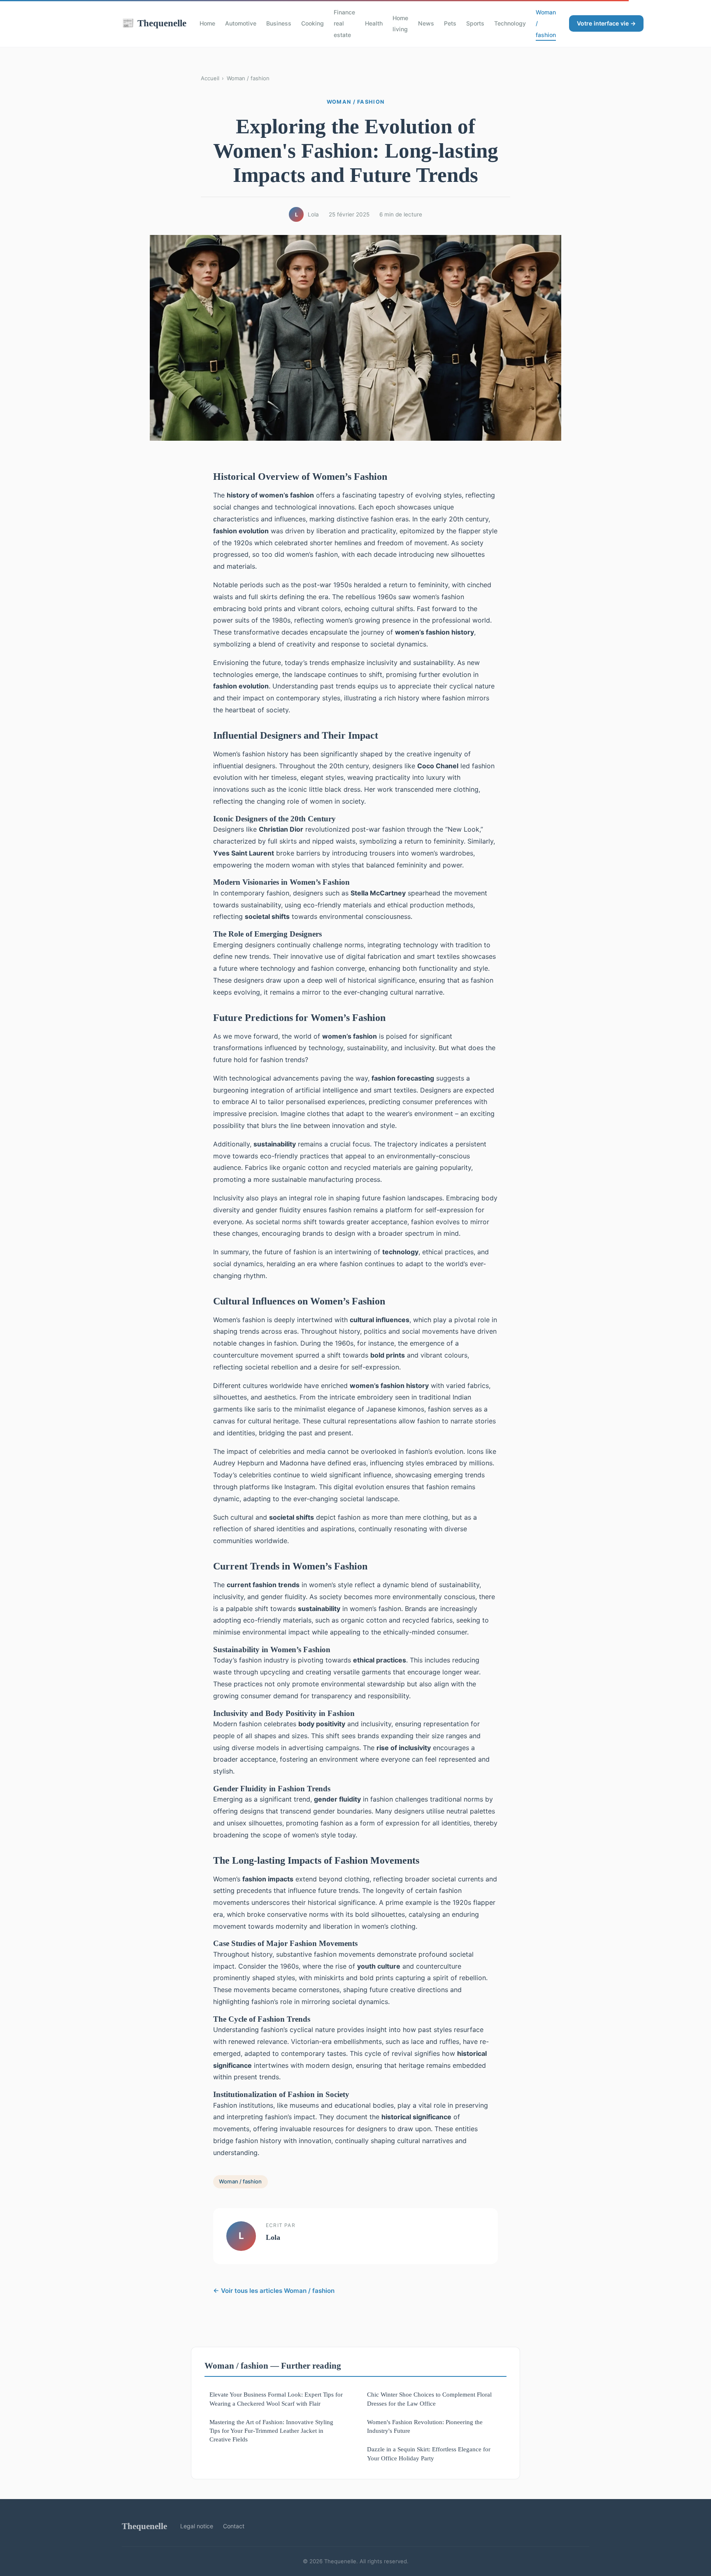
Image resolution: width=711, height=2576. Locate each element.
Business (279, 23)
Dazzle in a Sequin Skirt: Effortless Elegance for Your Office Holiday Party (429, 2453)
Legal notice (197, 2526)
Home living (400, 23)
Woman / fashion (248, 78)
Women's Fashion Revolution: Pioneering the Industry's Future (425, 2426)
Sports (475, 23)
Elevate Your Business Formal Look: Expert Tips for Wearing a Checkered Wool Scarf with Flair (276, 2399)
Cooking (313, 23)
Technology (510, 23)
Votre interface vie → (606, 23)
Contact (234, 2526)
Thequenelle (154, 23)
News (426, 23)
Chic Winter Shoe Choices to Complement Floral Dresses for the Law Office (429, 2399)
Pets (450, 23)
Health (374, 23)
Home (207, 23)
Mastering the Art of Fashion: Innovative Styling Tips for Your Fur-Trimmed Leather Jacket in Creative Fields (271, 2431)
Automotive (241, 23)
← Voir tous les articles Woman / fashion (274, 2291)
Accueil (210, 78)
